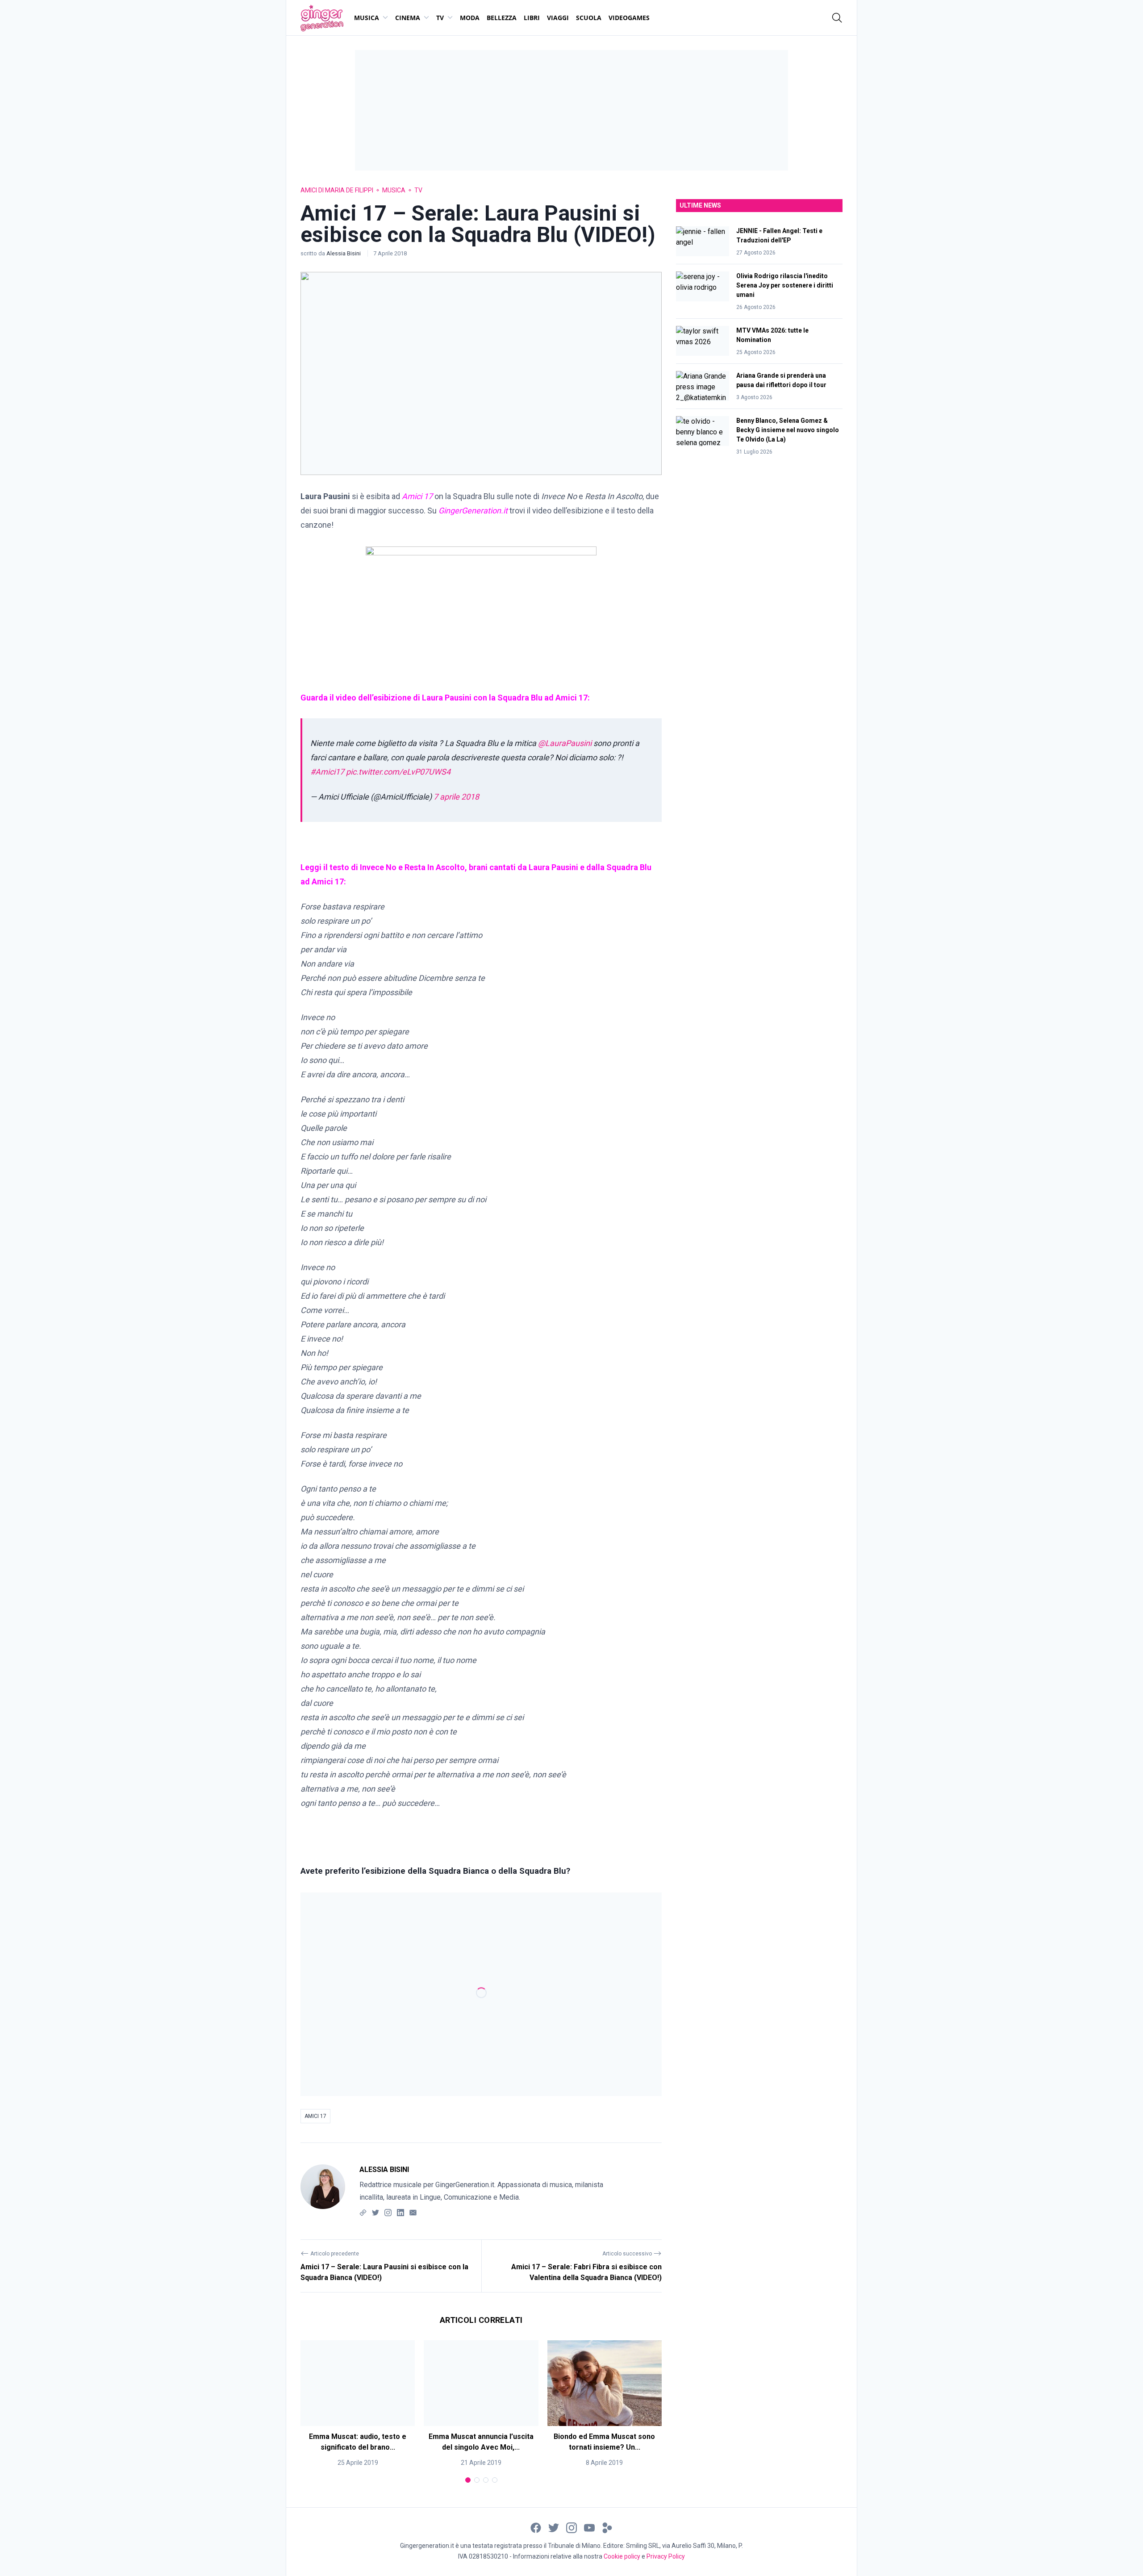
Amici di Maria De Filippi (337, 190)
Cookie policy (622, 2556)
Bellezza (502, 18)
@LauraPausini (565, 743)
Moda (470, 18)
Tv (440, 18)
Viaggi (558, 18)
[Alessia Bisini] (323, 2191)
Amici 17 (315, 2116)
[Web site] (363, 2212)
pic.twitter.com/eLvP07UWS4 (398, 772)
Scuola (589, 18)
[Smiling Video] (607, 2527)
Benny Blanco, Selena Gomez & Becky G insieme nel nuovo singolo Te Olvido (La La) (788, 430)
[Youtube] (589, 2527)
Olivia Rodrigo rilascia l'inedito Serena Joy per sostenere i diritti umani (785, 285)
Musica (367, 18)
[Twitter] (375, 2212)
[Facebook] (536, 2527)
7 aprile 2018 (456, 797)
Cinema (408, 18)
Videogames (629, 18)
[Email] (413, 2212)
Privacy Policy (666, 2556)
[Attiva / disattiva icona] (837, 18)
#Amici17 (327, 772)
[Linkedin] (400, 2212)
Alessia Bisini (344, 253)
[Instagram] (388, 2212)
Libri (532, 18)
